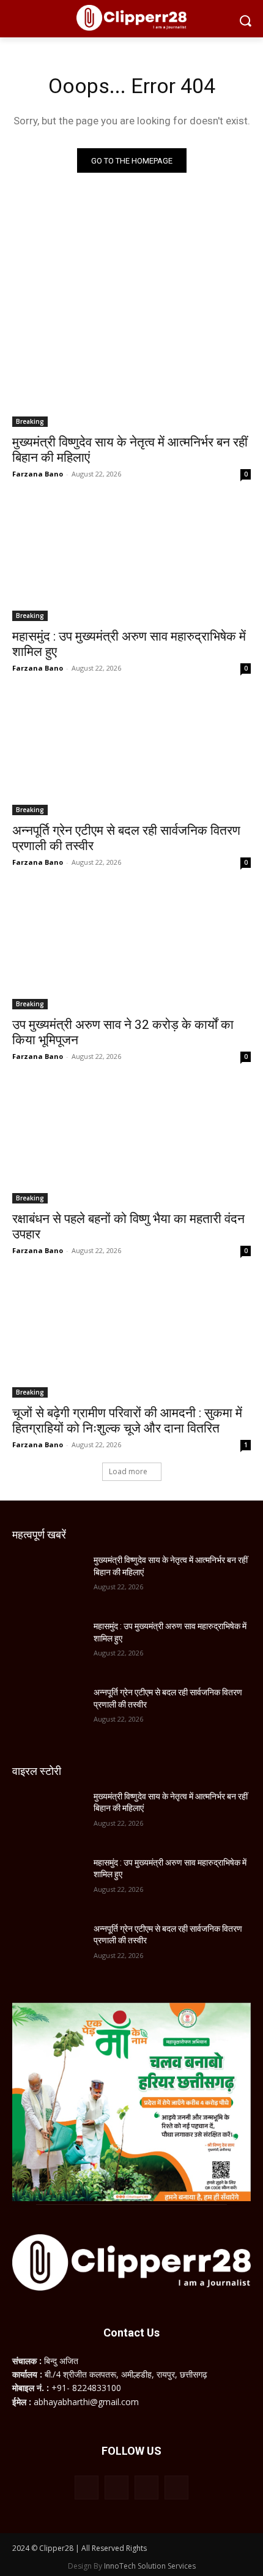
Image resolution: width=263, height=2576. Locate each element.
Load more (128, 1471)
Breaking (30, 421)
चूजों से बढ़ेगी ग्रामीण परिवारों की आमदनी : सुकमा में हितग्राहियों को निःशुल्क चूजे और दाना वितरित (127, 1421)
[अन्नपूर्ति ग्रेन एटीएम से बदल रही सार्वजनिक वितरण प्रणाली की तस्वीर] (131, 755)
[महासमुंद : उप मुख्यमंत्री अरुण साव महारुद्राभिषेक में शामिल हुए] (131, 561)
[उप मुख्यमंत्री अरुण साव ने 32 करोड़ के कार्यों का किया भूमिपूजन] (131, 950)
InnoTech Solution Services (150, 2566)
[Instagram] (117, 2487)
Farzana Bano (38, 474)
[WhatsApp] (146, 2487)
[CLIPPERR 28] (131, 18)
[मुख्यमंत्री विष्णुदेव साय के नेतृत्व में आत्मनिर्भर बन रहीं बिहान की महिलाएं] (131, 367)
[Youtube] (176, 2487)
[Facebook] (87, 2487)
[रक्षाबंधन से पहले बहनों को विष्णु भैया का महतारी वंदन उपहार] (131, 1144)
